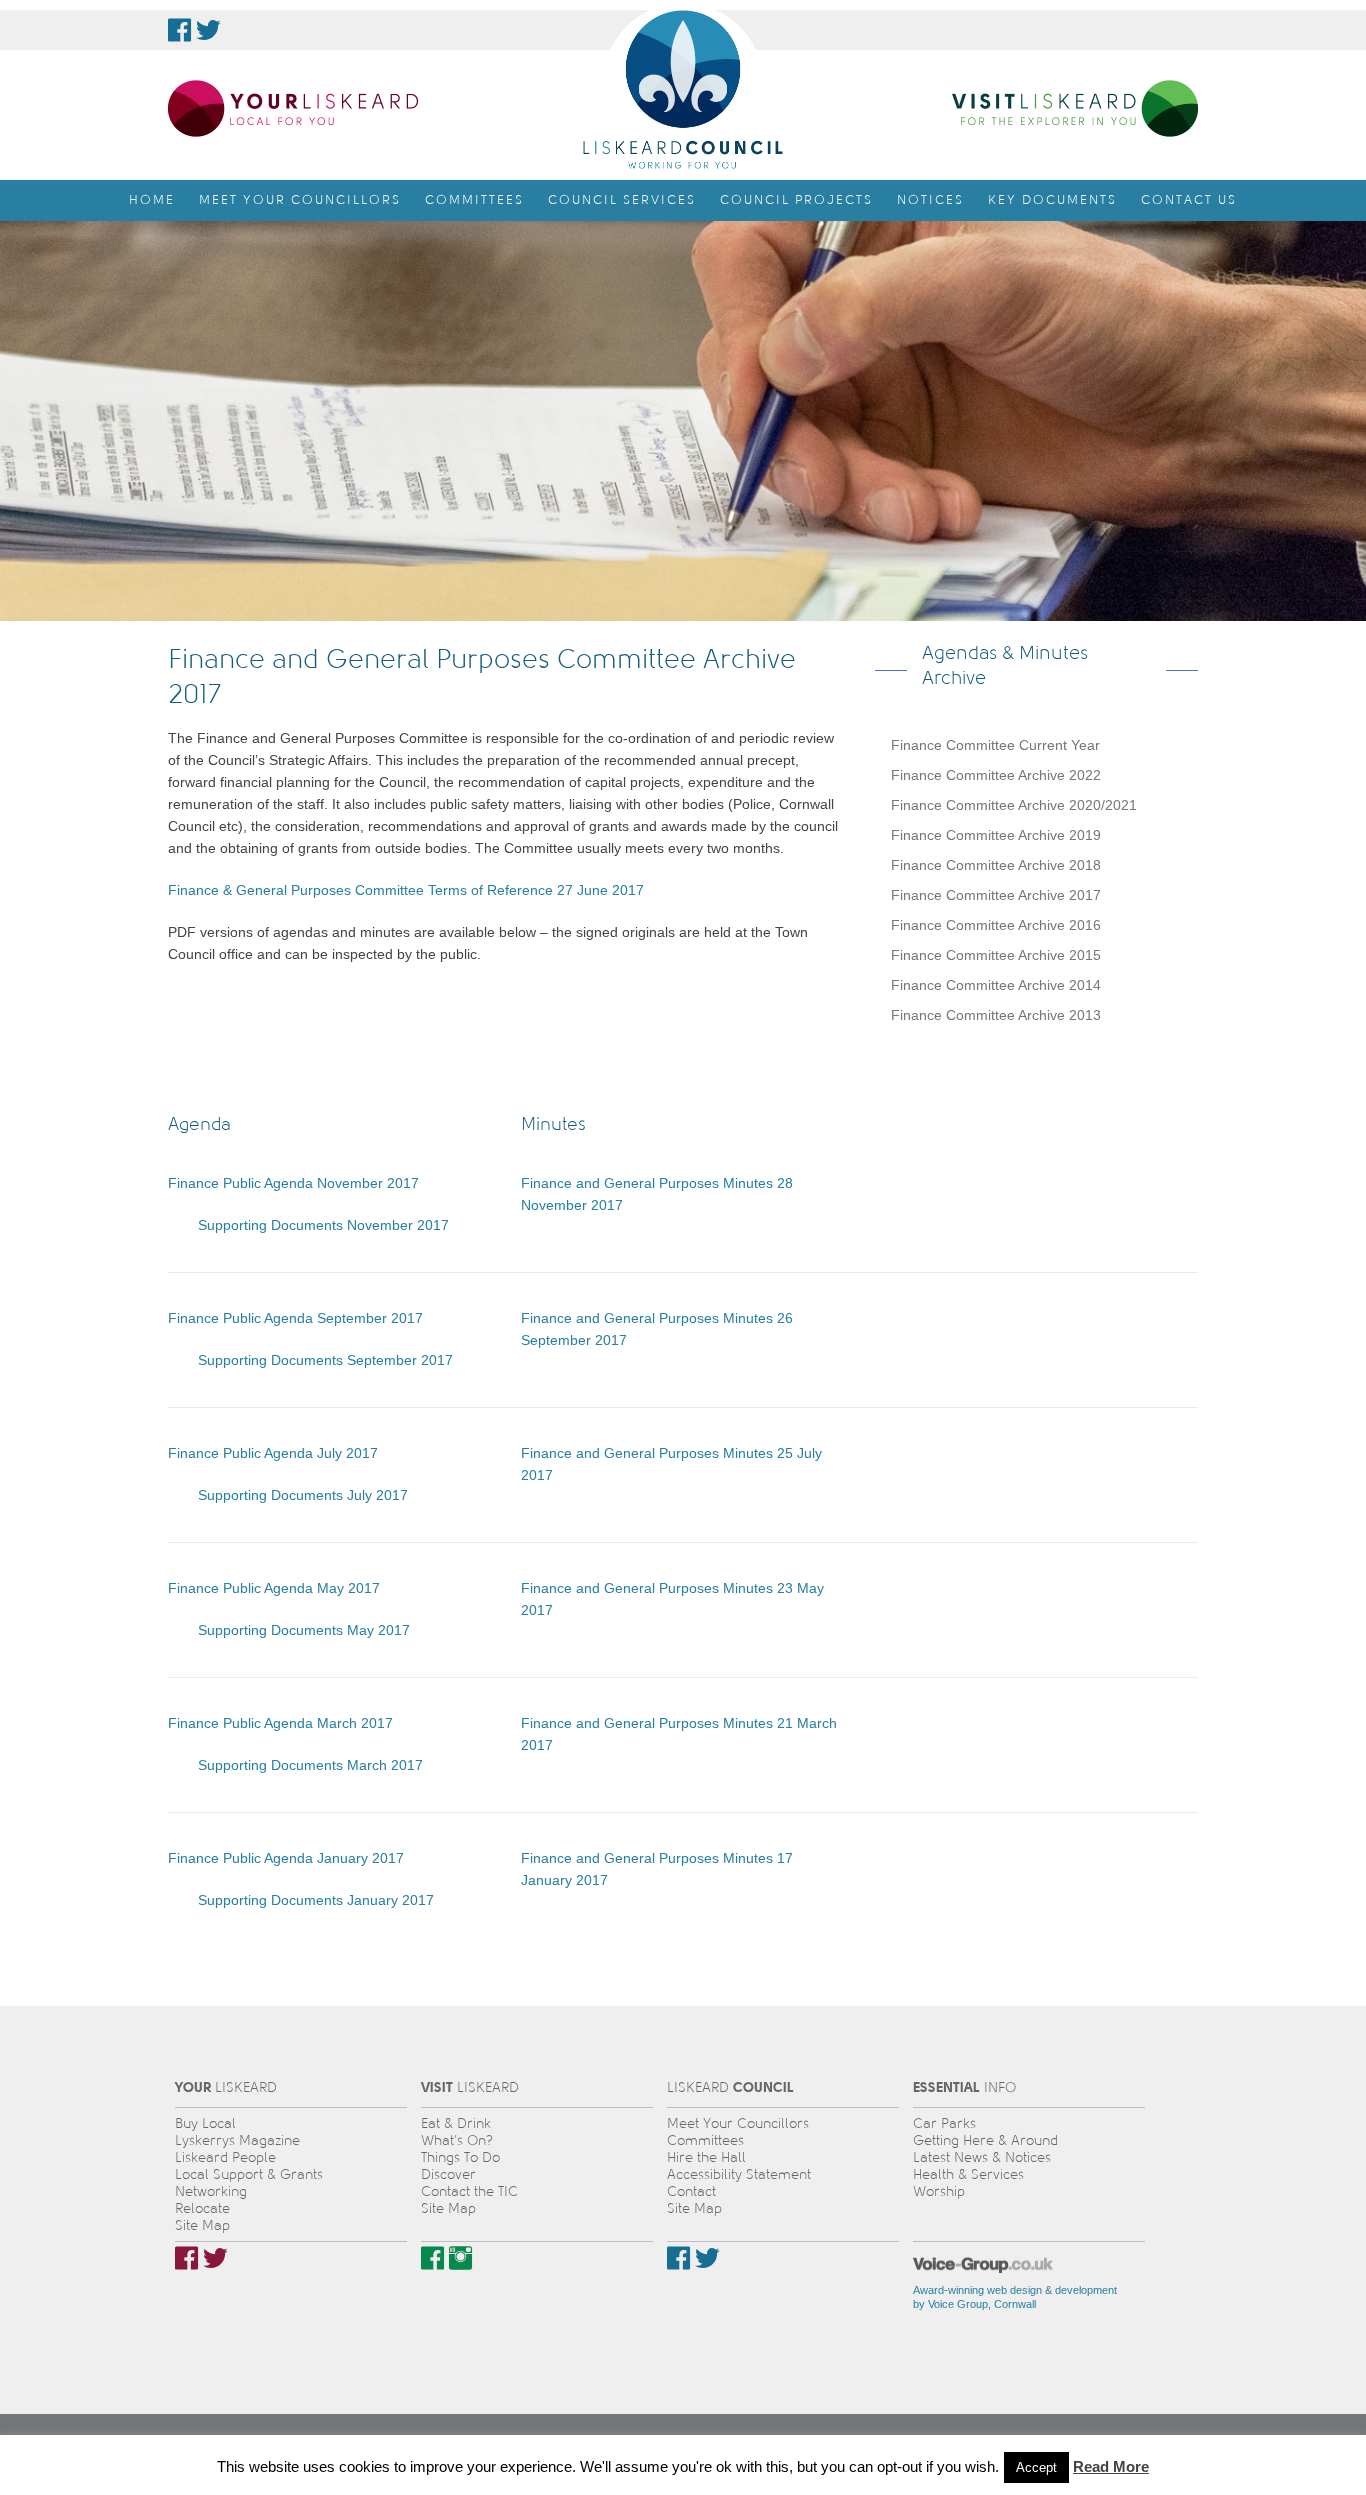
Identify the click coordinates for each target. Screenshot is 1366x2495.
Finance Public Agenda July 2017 (273, 1453)
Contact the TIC (469, 2191)
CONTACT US (1189, 200)
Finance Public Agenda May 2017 (274, 1588)
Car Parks (944, 2123)
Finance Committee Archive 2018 (996, 865)
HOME (152, 200)
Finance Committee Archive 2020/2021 (1014, 805)
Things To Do (460, 2157)
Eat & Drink (456, 2123)
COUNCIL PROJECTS (796, 200)
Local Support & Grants (249, 2174)
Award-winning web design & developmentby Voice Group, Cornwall (1015, 2297)
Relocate (202, 2208)
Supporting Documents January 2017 (316, 1900)
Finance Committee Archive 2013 (996, 1015)
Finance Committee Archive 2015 (996, 955)
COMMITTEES (474, 200)
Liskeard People (225, 2157)
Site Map (202, 2225)
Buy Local (205, 2123)
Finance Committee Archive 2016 (996, 925)
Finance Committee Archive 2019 (996, 835)
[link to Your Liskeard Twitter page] (215, 2258)
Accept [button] (1036, 2467)
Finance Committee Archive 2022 (996, 775)
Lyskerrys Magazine (237, 2140)
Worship (939, 2191)
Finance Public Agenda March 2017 (280, 1723)
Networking (211, 2191)
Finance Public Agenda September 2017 (295, 1318)
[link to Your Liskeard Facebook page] (186, 2258)
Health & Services (968, 2174)
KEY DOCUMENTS (1052, 200)
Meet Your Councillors (738, 2123)
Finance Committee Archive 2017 (996, 895)
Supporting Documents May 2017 (304, 1630)
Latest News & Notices (982, 2157)
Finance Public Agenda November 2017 (293, 1183)
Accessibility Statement (739, 2174)
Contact (691, 2191)
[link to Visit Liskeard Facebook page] (432, 2258)
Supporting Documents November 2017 (323, 1225)
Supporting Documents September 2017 (325, 1360)
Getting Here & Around (985, 2140)
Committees (705, 2140)
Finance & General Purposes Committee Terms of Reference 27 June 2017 (406, 890)
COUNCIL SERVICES (622, 200)
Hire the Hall (706, 2157)
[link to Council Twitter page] (208, 30)
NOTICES (930, 200)
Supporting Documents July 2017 (303, 1495)
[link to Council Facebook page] (179, 30)
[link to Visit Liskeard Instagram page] (460, 2258)
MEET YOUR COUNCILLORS (300, 200)
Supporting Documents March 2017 (310, 1765)
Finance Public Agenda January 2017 (286, 1858)
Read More (1111, 2466)
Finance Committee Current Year (995, 745)
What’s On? (457, 2140)
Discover (448, 2174)
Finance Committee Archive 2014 (996, 985)
